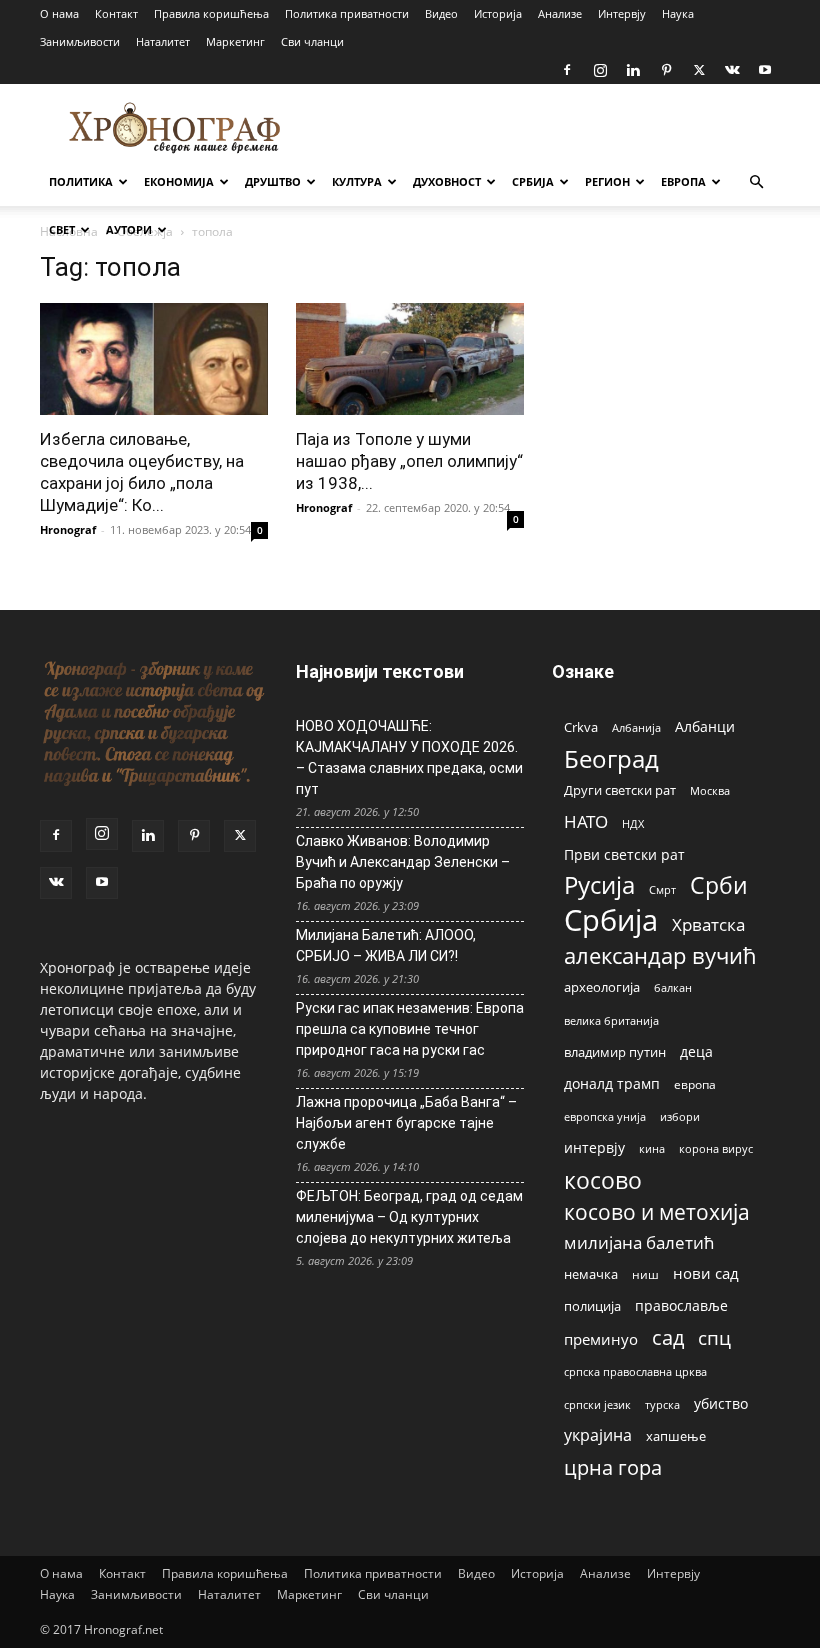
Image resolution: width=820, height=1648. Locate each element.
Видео (441, 13)
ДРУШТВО (273, 181)
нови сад (706, 1273)
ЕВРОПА (683, 181)
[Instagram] (600, 70)
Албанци (705, 726)
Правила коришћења (211, 13)
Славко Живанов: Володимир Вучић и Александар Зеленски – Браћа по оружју (403, 862)
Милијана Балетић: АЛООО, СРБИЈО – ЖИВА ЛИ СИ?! (386, 945)
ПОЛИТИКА (81, 181)
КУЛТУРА (357, 181)
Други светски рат (620, 790)
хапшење (676, 1436)
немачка (591, 1274)
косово (603, 1180)
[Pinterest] (666, 70)
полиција (592, 1306)
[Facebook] (567, 70)
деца (696, 1051)
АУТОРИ (129, 229)
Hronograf (68, 529)
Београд (611, 758)
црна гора (613, 1467)
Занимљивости (80, 41)
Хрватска (708, 924)
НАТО (586, 821)
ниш (645, 1274)
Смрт (662, 889)
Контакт (116, 13)
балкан (673, 988)
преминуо (601, 1339)
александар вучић (660, 955)
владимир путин (615, 1052)
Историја (498, 13)
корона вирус (716, 1149)
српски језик (597, 1404)
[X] (699, 70)
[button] (756, 182)
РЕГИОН (607, 181)
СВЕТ (62, 229)
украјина (598, 1435)
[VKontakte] (732, 70)
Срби (719, 885)
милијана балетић (639, 1242)
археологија (602, 987)
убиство (721, 1403)
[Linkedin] (633, 70)
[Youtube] (765, 70)
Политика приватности (347, 13)
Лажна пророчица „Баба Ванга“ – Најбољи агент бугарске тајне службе (406, 1123)
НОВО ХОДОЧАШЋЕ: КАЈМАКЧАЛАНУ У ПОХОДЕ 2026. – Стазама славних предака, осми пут (409, 757)
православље (681, 1305)
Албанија (636, 727)
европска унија (605, 1116)
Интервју (622, 13)
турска (662, 1404)
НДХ (633, 823)
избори (680, 1116)
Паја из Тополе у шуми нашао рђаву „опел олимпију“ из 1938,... (409, 461)
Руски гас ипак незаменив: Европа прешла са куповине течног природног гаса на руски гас (410, 1029)
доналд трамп (612, 1084)
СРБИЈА (533, 181)
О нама (59, 13)
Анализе (560, 13)
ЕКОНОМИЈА (179, 181)
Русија (599, 885)
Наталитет (163, 41)
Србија (611, 920)
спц (714, 1337)
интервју (594, 1147)
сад (668, 1337)
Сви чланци (312, 41)
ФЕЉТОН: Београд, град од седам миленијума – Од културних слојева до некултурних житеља (409, 1217)
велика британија (611, 1020)
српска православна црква (635, 1372)
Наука (678, 13)
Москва (710, 790)
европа (695, 1084)
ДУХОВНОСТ (447, 181)
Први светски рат (624, 854)
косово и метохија (657, 1211)
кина (652, 1148)
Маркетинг (235, 41)
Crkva (581, 727)
